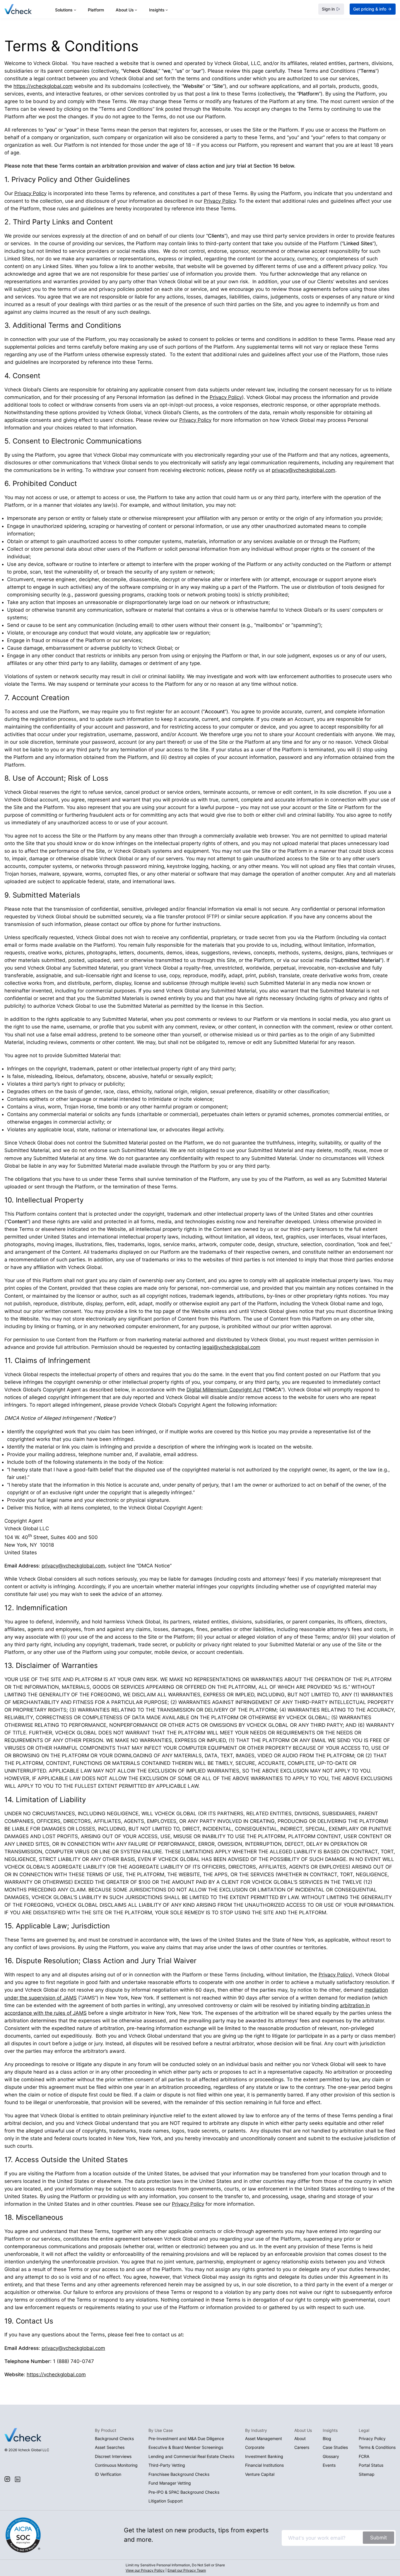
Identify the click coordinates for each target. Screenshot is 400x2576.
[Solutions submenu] (75, 10)
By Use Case (161, 2430)
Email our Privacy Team (187, 2570)
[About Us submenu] (136, 10)
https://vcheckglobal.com (43, 86)
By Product (106, 2430)
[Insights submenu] (167, 10)
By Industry (256, 2430)
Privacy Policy (30, 193)
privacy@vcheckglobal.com (304, 470)
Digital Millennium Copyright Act (224, 1390)
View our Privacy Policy (145, 2570)
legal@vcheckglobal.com (231, 1347)
